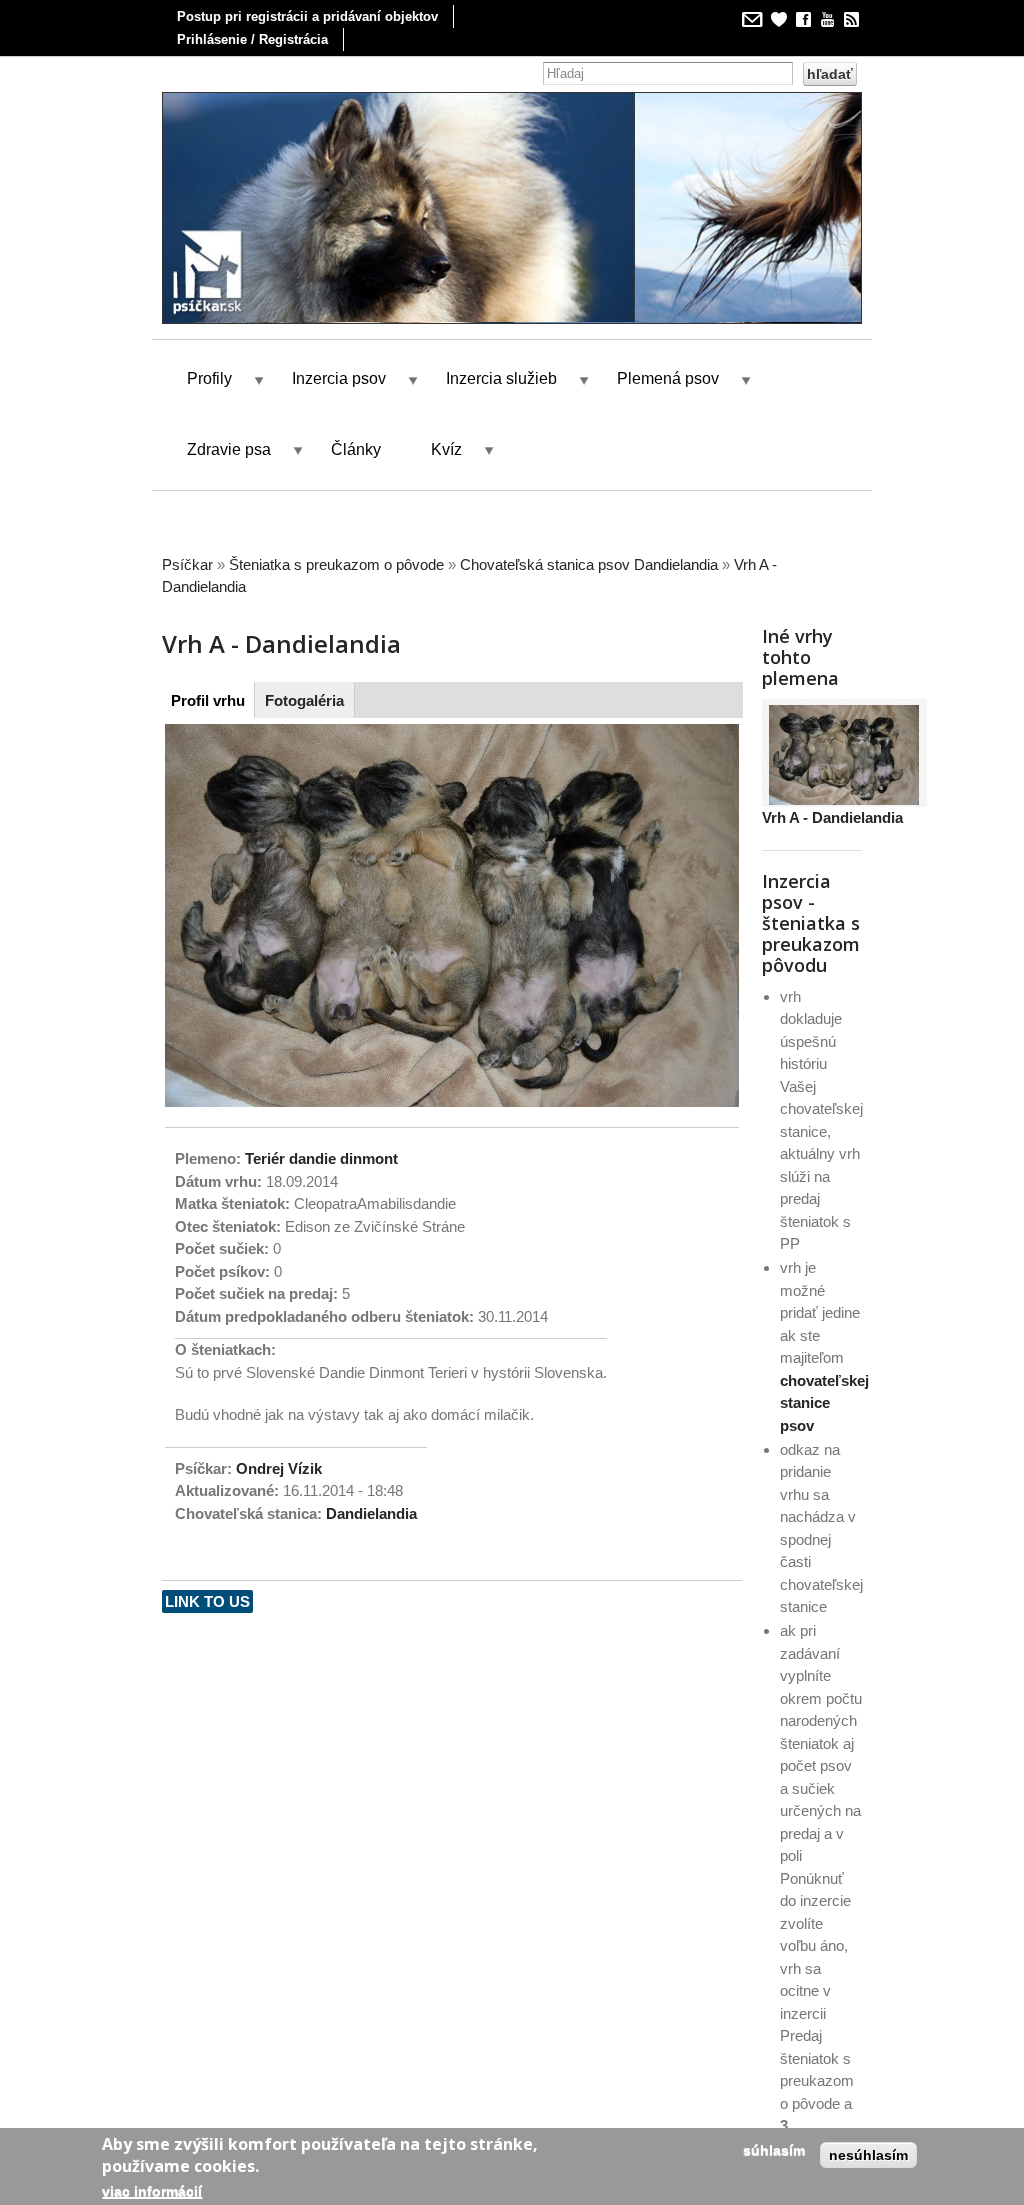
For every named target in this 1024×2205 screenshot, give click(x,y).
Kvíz (446, 435)
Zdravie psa (229, 435)
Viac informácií (152, 2191)
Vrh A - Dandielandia (832, 804)
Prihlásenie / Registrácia (252, 39)
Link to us (207, 1587)
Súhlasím (774, 2150)
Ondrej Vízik (279, 1454)
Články (356, 435)
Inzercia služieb (501, 365)
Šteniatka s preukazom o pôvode (336, 550)
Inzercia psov (339, 365)
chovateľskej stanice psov (824, 1389)
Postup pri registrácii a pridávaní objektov (307, 16)
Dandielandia (371, 1499)
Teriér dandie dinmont (321, 1144)
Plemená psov (668, 365)
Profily (209, 365)
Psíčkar (187, 550)
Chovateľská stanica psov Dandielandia (589, 550)
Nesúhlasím (868, 2155)
